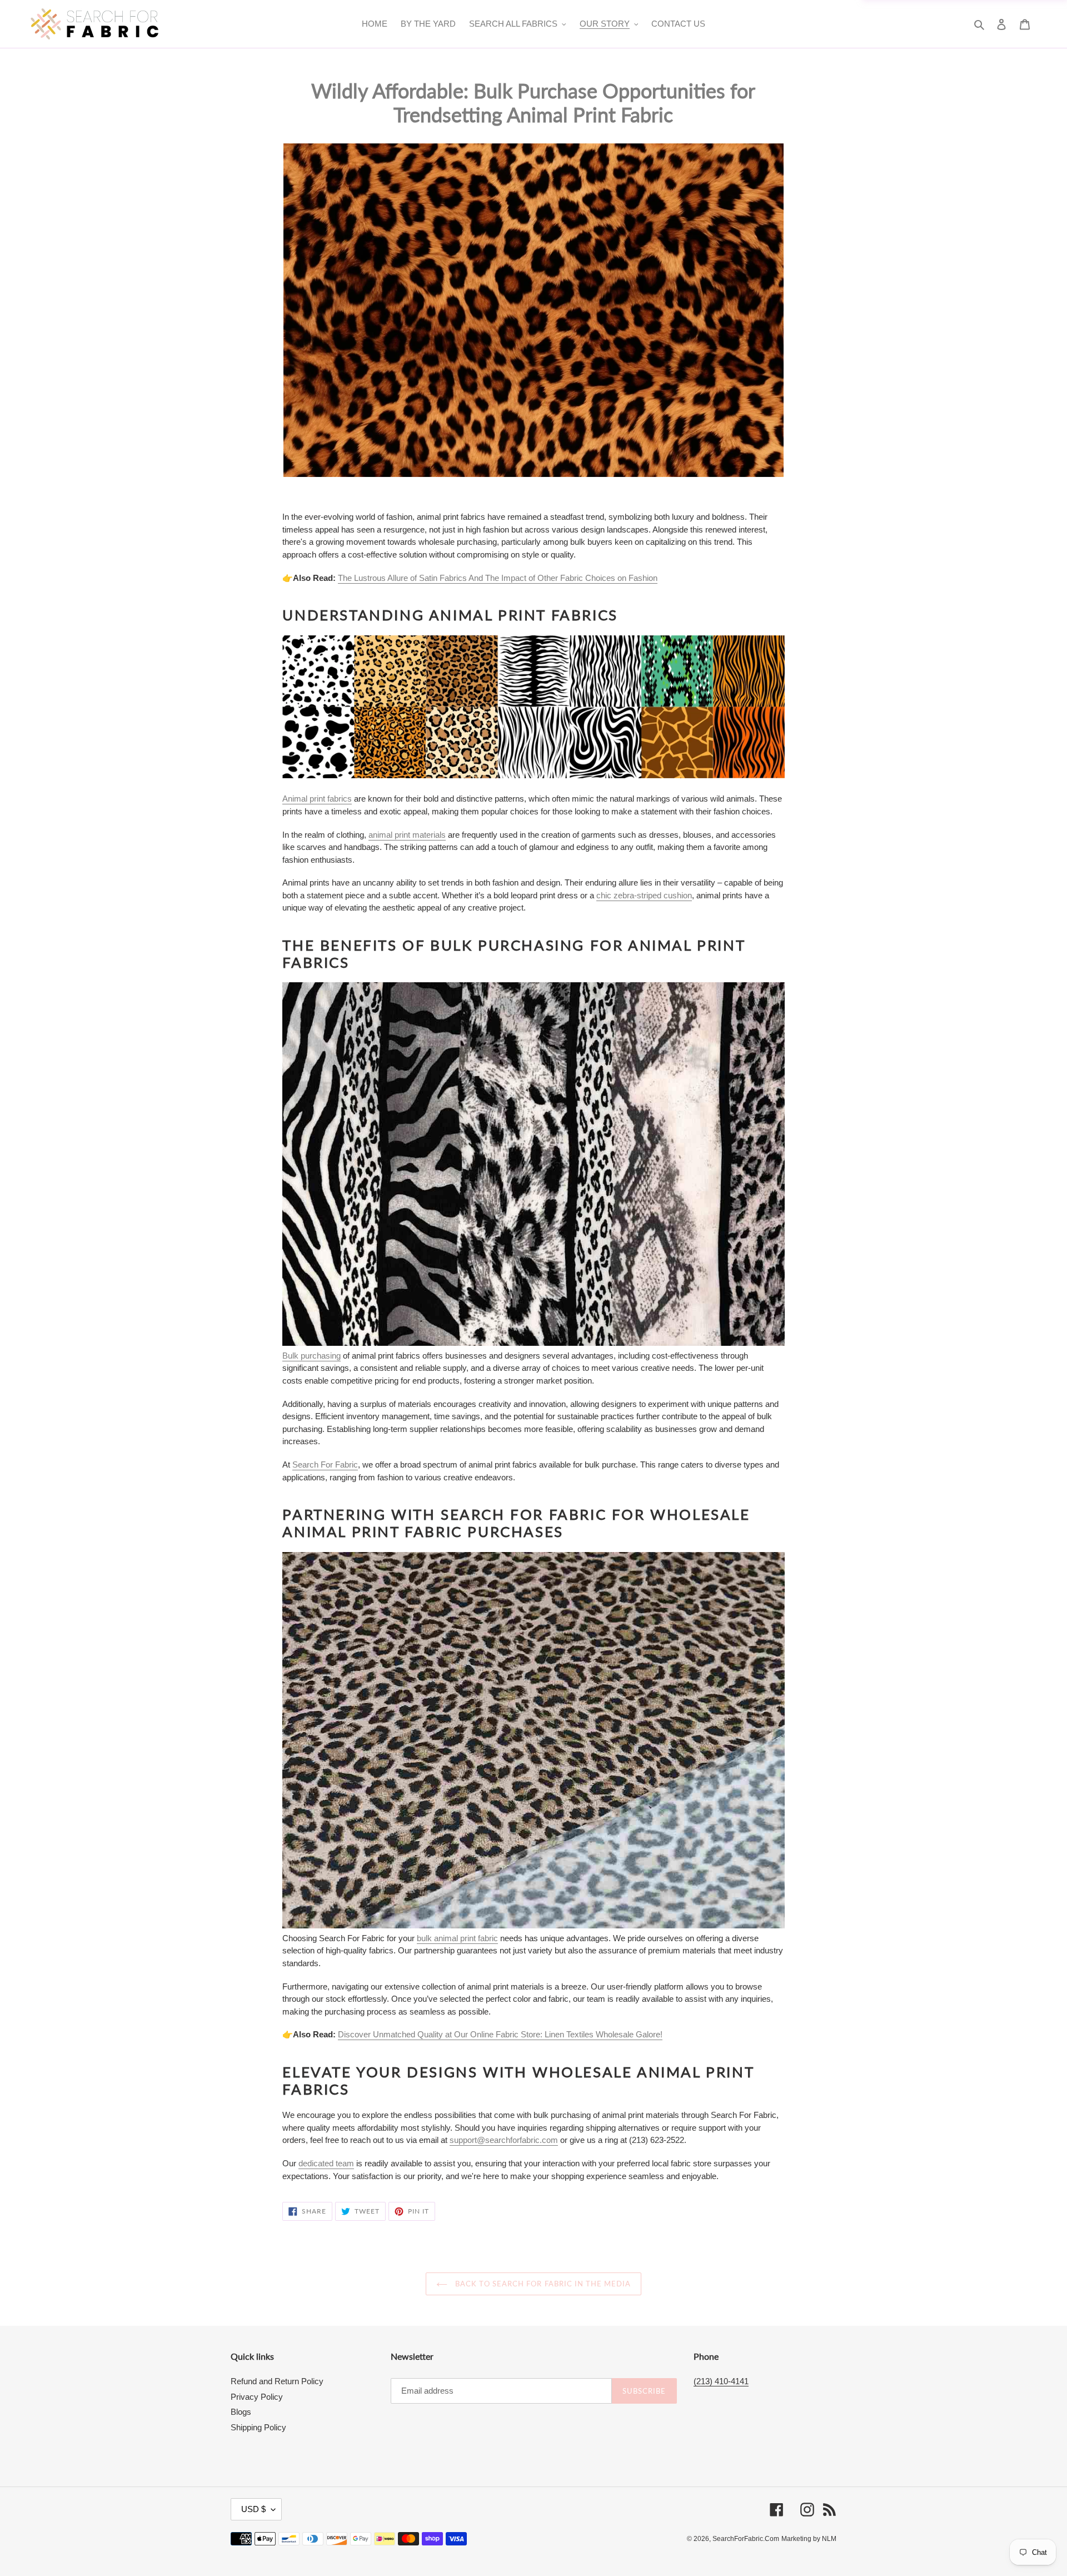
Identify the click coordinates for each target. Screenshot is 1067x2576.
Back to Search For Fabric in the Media (542, 2284)
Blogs (241, 2412)
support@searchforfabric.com (504, 2140)
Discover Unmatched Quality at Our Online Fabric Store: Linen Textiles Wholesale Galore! (500, 2034)
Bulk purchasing (311, 1356)
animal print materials (407, 835)
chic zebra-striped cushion (644, 895)
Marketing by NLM (809, 2539)
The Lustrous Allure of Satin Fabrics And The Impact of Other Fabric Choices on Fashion (498, 578)
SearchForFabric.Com (746, 2539)
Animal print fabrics (317, 799)
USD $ (253, 2509)
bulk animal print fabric (457, 1938)
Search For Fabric (325, 1464)
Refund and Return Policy (277, 2381)
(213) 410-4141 (721, 2381)
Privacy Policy (257, 2397)
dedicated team (326, 2163)
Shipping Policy (258, 2427)
